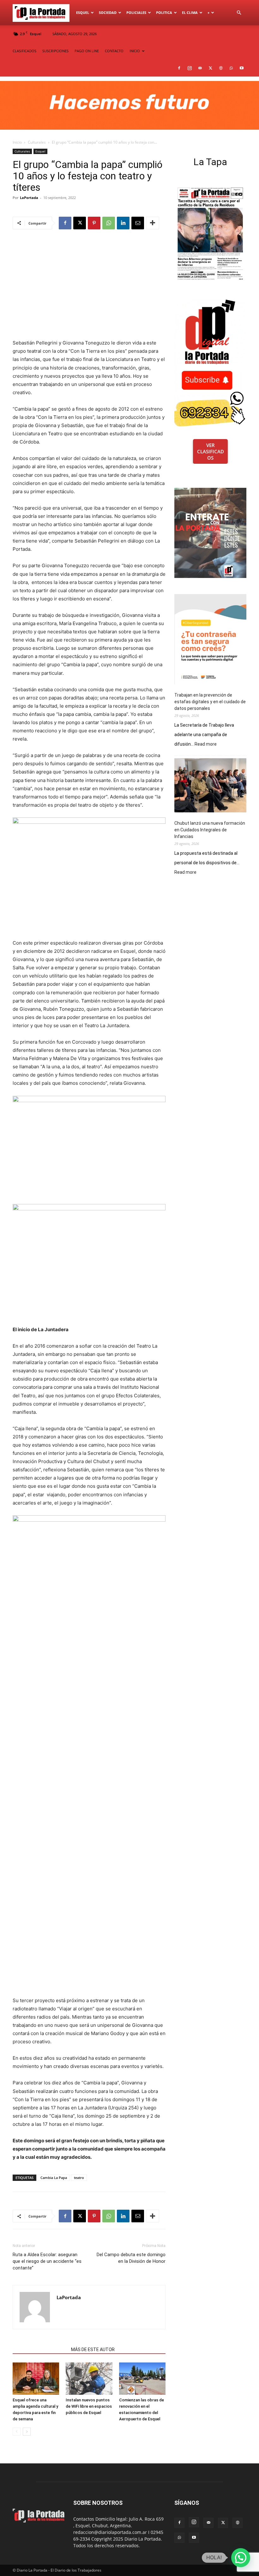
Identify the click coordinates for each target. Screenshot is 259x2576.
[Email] (138, 223)
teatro (79, 2178)
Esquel (83, 12)
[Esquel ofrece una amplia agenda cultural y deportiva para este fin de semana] (36, 2378)
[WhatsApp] (231, 68)
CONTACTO (114, 51)
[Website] (221, 68)
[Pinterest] (94, 223)
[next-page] (27, 2432)
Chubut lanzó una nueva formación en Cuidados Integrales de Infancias (210, 830)
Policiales (136, 12)
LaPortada (29, 198)
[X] (210, 68)
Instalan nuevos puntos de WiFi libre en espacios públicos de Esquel (89, 2406)
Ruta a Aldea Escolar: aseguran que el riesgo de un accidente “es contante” (47, 2261)
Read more (206, 744)
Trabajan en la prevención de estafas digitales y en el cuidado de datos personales (210, 702)
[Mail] (200, 68)
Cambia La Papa (54, 2178)
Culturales (37, 142)
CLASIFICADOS (24, 51)
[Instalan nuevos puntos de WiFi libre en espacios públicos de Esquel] (89, 2378)
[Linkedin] (123, 223)
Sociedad (108, 12)
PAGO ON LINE (87, 51)
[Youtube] (242, 68)
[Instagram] (190, 68)
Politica (164, 12)
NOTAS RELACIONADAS (40, 2349)
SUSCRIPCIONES (55, 51)
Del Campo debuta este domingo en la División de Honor (131, 2258)
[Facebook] (179, 68)
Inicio (17, 142)
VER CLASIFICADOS (211, 451)
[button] (239, 13)
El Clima (190, 12)
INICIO (135, 51)
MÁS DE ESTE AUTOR (93, 2349)
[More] (153, 223)
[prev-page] (17, 2432)
